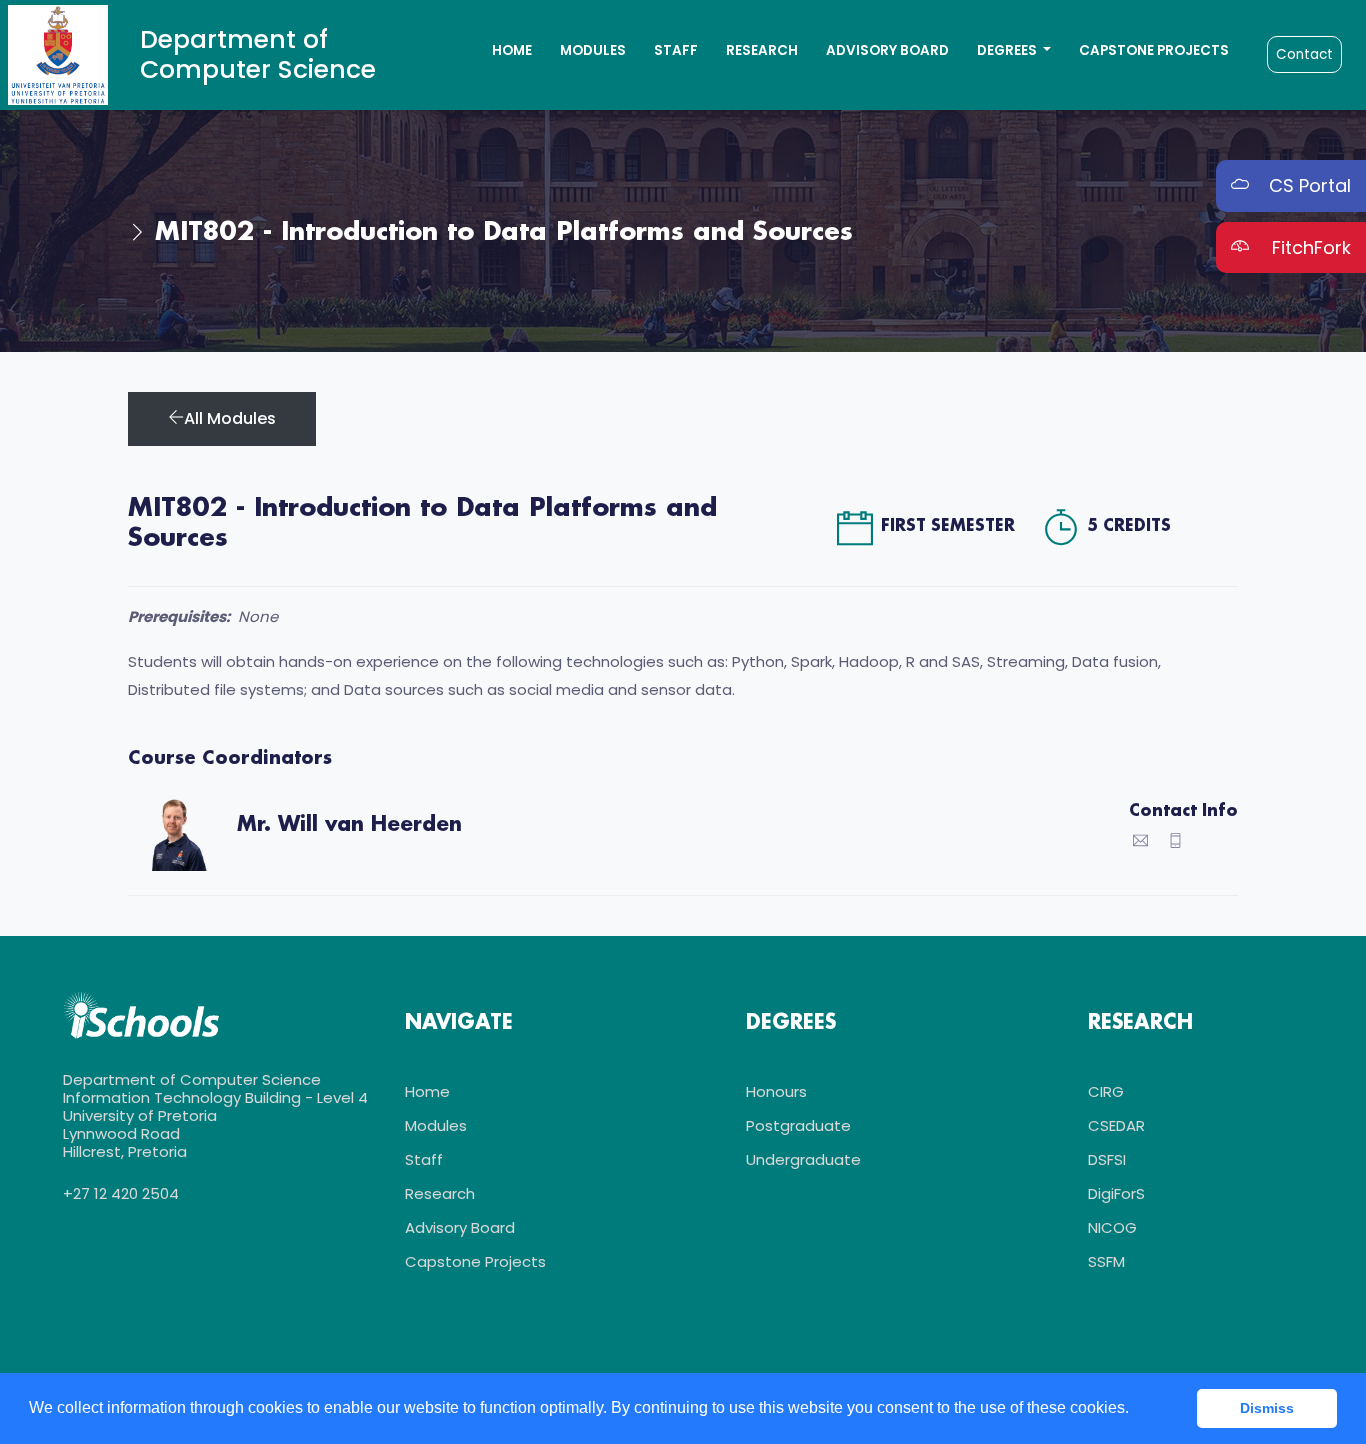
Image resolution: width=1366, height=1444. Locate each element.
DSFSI (1107, 1159)
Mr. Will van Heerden (349, 825)
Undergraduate (803, 1159)
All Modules (230, 418)
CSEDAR (1116, 1125)
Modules (593, 50)
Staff (676, 50)
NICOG (1112, 1227)
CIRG (1106, 1091)
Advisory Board (887, 50)
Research (762, 50)
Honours (776, 1091)
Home (512, 50)
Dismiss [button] (1267, 1408)
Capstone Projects (1154, 50)
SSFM (1106, 1261)
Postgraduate (798, 1125)
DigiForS (1116, 1193)
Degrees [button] (1008, 50)
